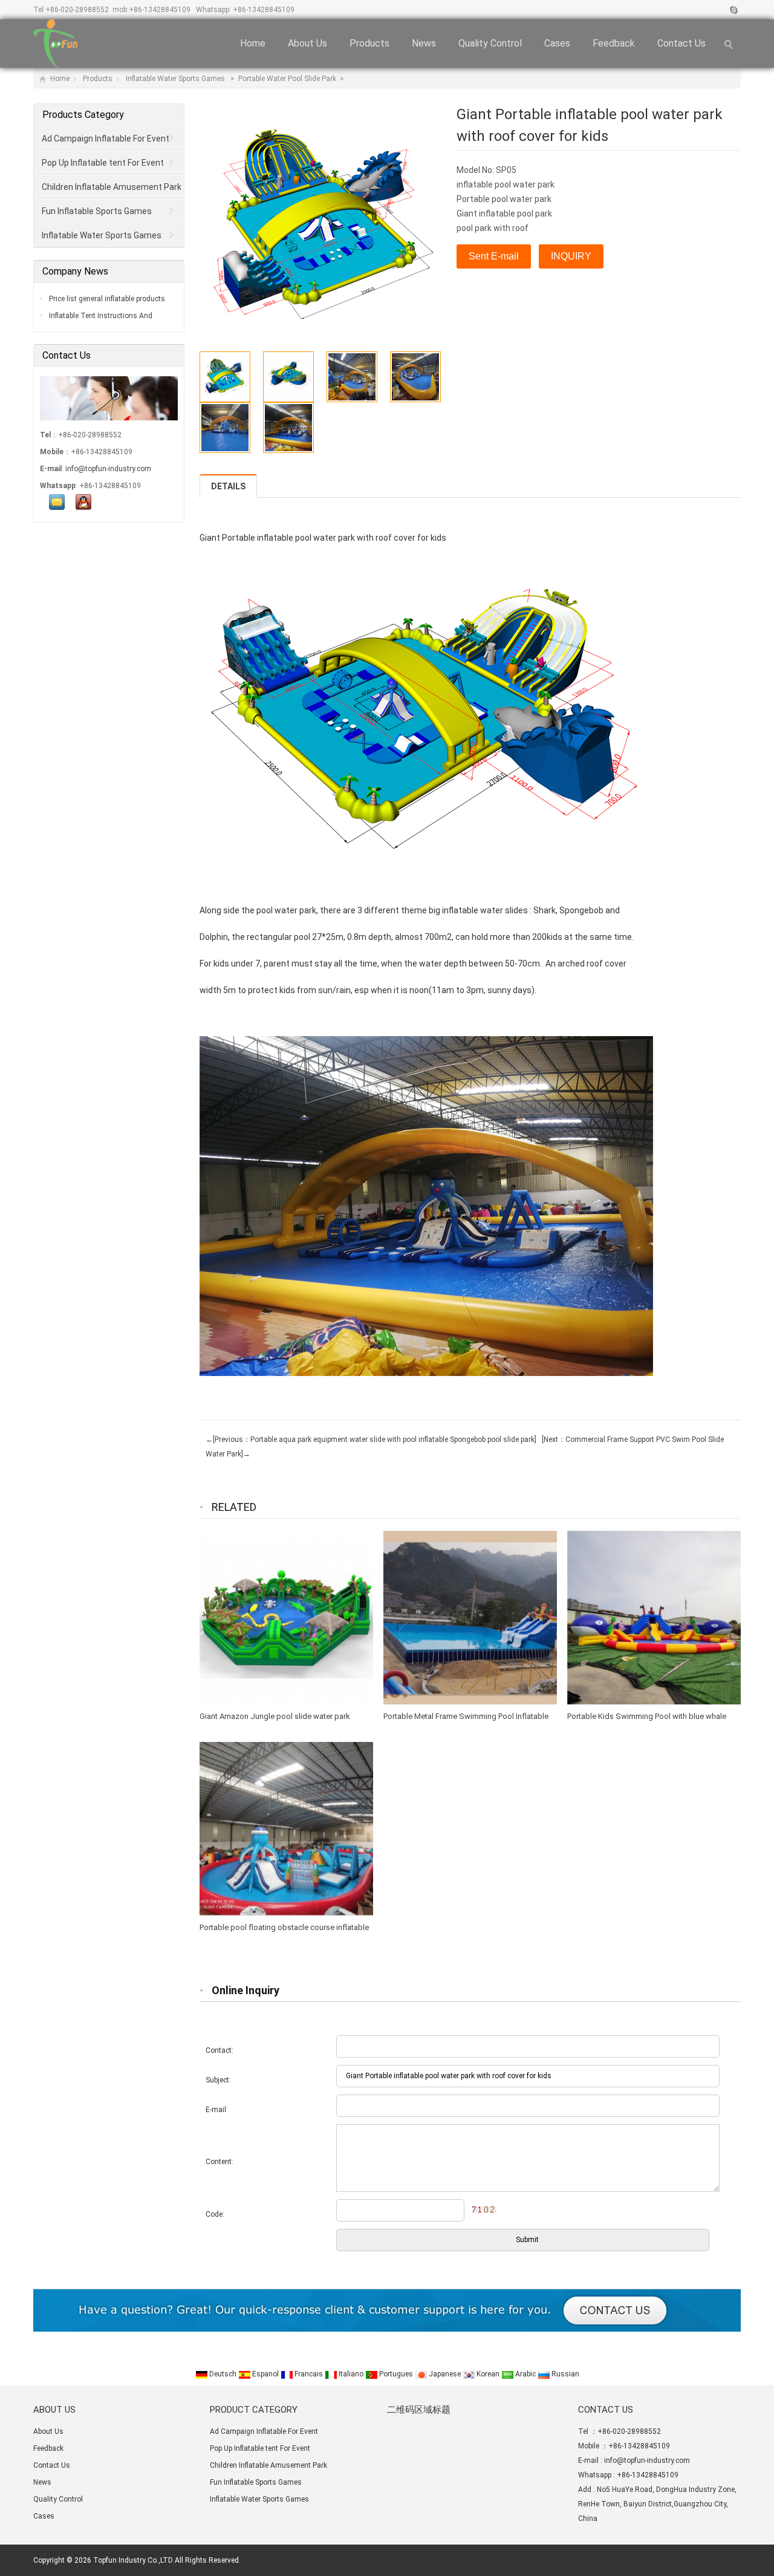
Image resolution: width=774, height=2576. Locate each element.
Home (253, 43)
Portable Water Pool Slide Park (288, 79)
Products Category (83, 115)
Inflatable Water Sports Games (176, 79)
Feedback (614, 43)
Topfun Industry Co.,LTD (133, 2560)
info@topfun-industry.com (108, 469)
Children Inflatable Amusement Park (112, 187)
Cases (557, 43)
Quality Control (490, 43)
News (424, 43)
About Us (307, 43)
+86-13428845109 (160, 10)
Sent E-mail (494, 256)
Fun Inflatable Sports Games (97, 211)
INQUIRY (571, 256)
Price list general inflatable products (106, 299)
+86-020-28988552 (77, 10)
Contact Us (681, 43)
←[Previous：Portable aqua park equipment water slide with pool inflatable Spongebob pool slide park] (371, 1440)
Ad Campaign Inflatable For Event (106, 139)
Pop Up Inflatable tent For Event (103, 163)
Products (369, 43)
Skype (733, 10)
